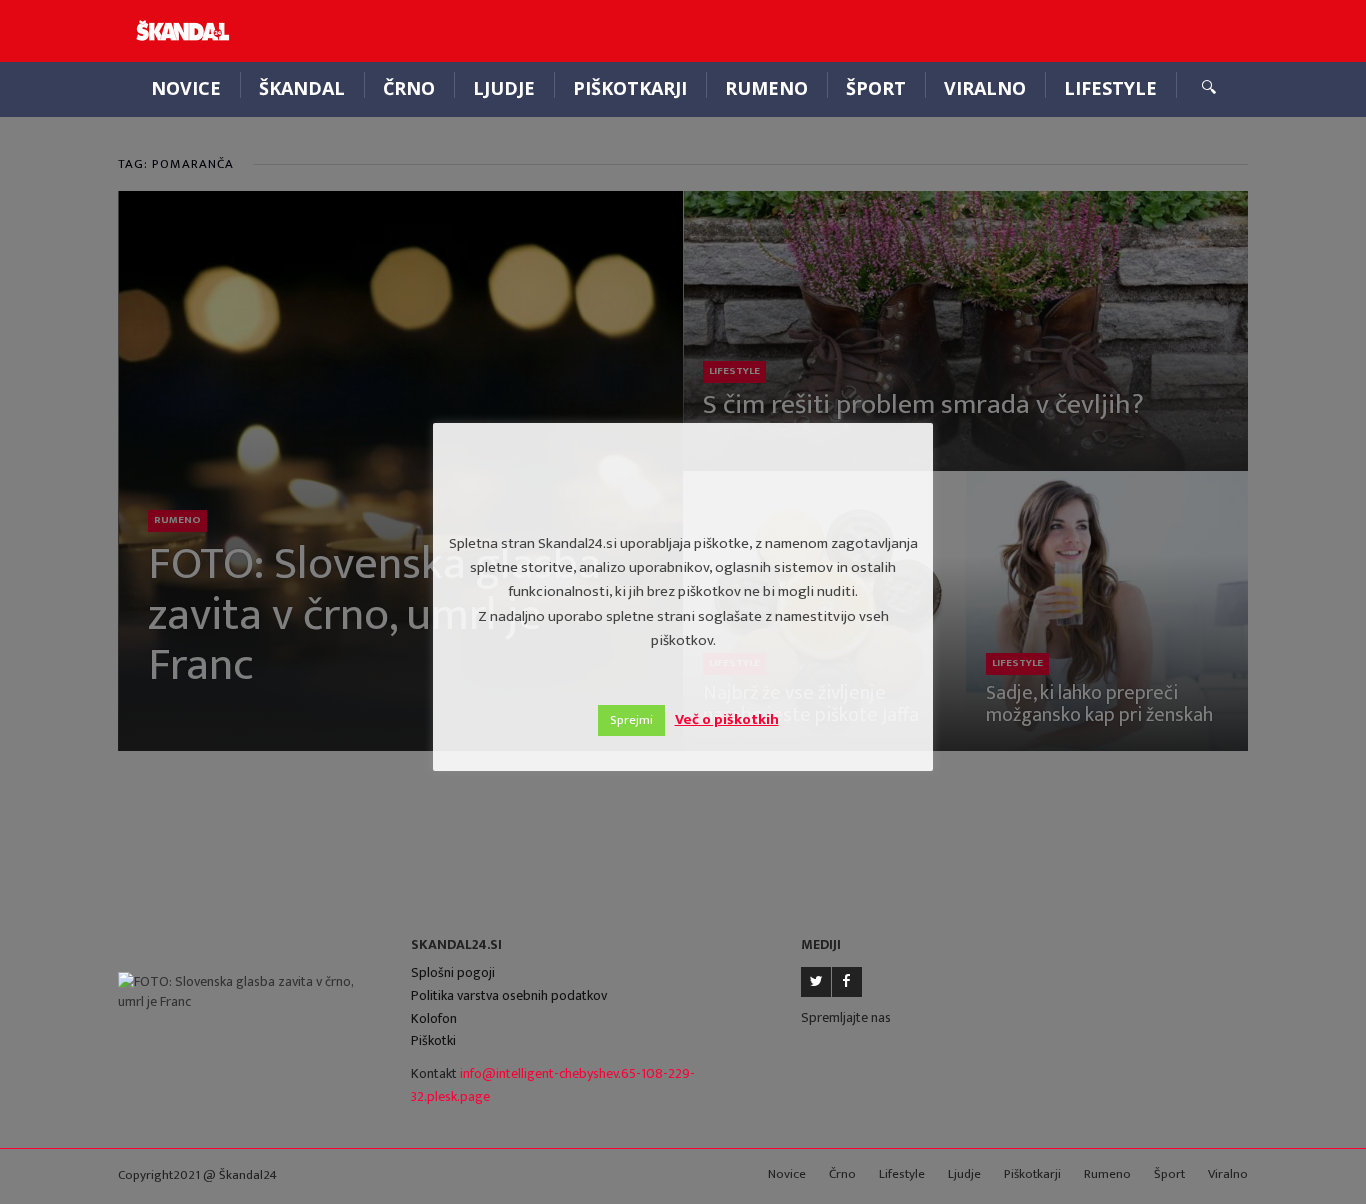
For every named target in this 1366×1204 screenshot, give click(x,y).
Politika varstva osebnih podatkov (509, 995)
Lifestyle (1110, 88)
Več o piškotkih (727, 719)
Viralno (985, 88)
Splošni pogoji (453, 972)
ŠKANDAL (302, 88)
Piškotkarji (630, 88)
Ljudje (504, 88)
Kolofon (434, 1018)
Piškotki (433, 1040)
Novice (186, 88)
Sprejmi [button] (631, 720)
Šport (876, 88)
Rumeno (766, 88)
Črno (409, 88)
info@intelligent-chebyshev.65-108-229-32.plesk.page (553, 1085)
